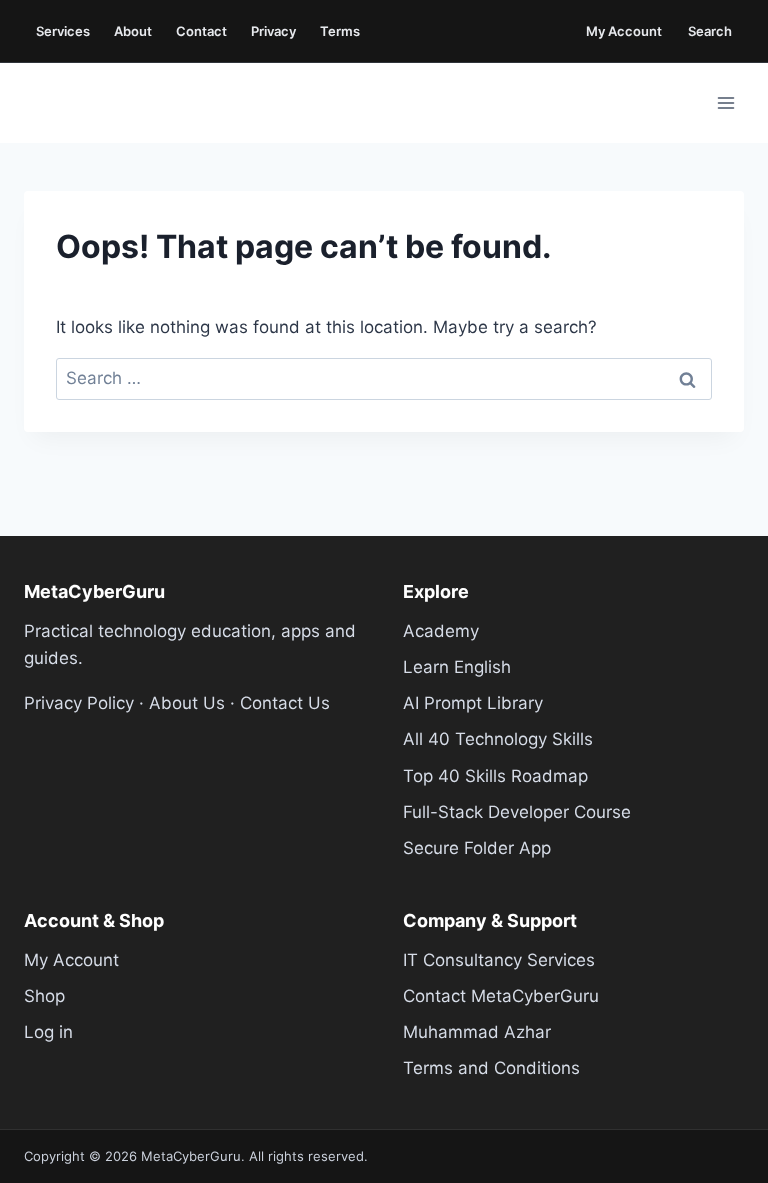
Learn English (457, 667)
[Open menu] (725, 102)
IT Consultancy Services (499, 960)
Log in (48, 1032)
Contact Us (285, 703)
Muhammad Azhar (477, 1032)
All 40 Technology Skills (498, 739)
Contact (201, 31)
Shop (44, 996)
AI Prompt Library (473, 703)
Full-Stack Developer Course (517, 812)
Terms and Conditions (491, 1068)
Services (63, 31)
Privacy (273, 31)
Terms (340, 31)
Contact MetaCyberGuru (501, 996)
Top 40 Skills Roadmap (495, 776)
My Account (624, 31)
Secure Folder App (477, 848)
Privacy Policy (79, 703)
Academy (441, 631)
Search (710, 31)
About (133, 31)
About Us (187, 703)
